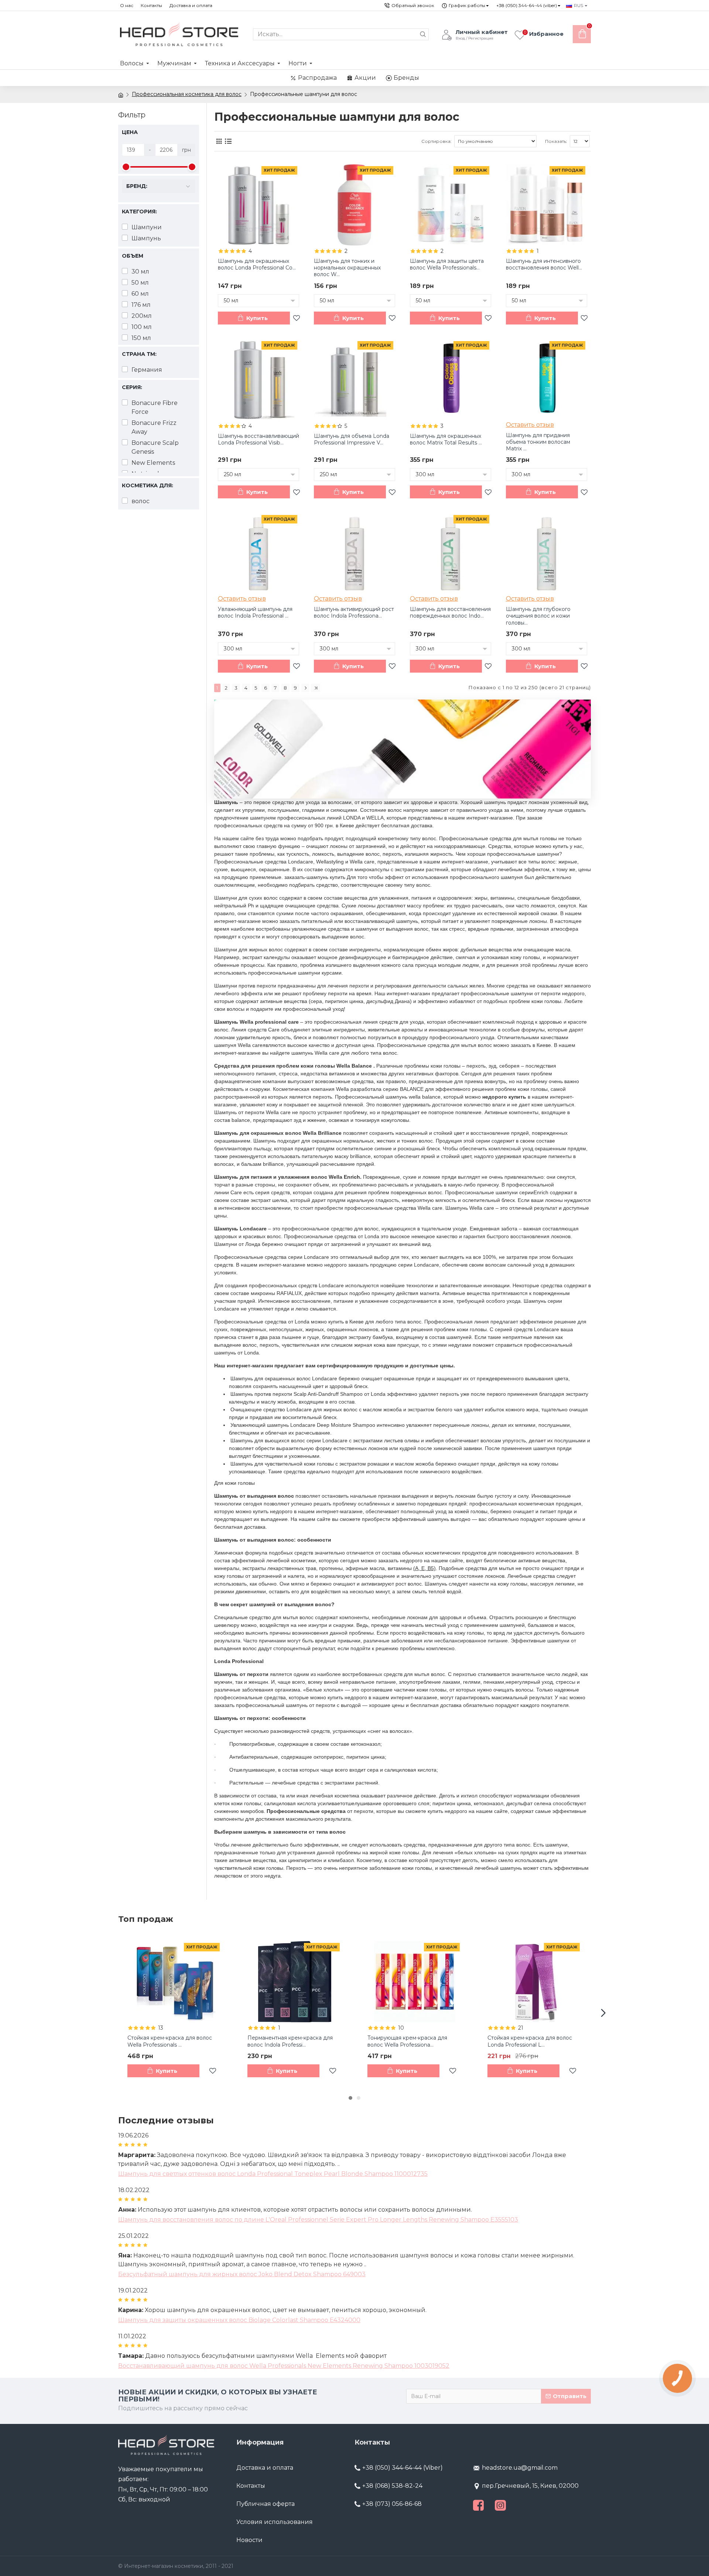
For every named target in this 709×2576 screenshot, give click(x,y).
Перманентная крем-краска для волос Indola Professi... (290, 2041)
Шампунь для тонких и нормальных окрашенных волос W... (347, 268)
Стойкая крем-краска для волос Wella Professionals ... (170, 2041)
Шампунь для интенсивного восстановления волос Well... (544, 264)
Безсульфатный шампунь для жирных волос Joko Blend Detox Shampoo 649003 (242, 2274)
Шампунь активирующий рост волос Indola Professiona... (354, 612)
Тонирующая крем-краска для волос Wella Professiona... (407, 2041)
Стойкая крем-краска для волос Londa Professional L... (530, 2041)
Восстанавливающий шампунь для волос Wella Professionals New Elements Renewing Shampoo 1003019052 (284, 2366)
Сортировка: (436, 141)
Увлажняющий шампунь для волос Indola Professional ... (255, 612)
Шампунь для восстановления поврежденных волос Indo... (450, 612)
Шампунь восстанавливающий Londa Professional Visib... (258, 439)
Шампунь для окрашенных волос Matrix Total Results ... (446, 439)
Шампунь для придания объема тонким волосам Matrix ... (538, 442)
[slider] (126, 167)
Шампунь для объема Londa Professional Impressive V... (352, 439)
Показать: (556, 141)
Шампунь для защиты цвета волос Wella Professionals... (447, 264)
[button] (106, 2013)
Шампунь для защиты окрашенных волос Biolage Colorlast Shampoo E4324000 (239, 2320)
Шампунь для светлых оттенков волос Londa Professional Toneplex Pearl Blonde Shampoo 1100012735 (273, 2174)
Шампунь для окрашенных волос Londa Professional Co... (257, 264)
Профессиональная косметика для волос (187, 94)
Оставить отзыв (530, 425)
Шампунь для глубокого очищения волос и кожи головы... (538, 616)
